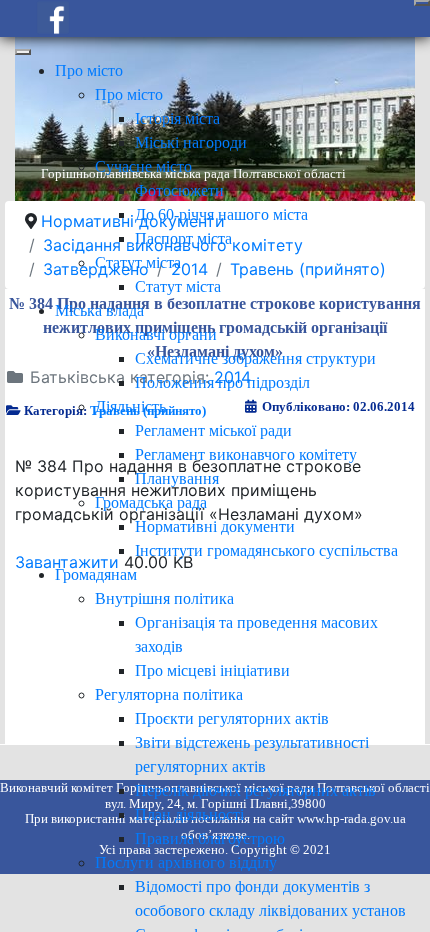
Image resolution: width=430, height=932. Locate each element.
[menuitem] (89, 70)
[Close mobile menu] (23, 52)
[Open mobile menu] (422, 3)
